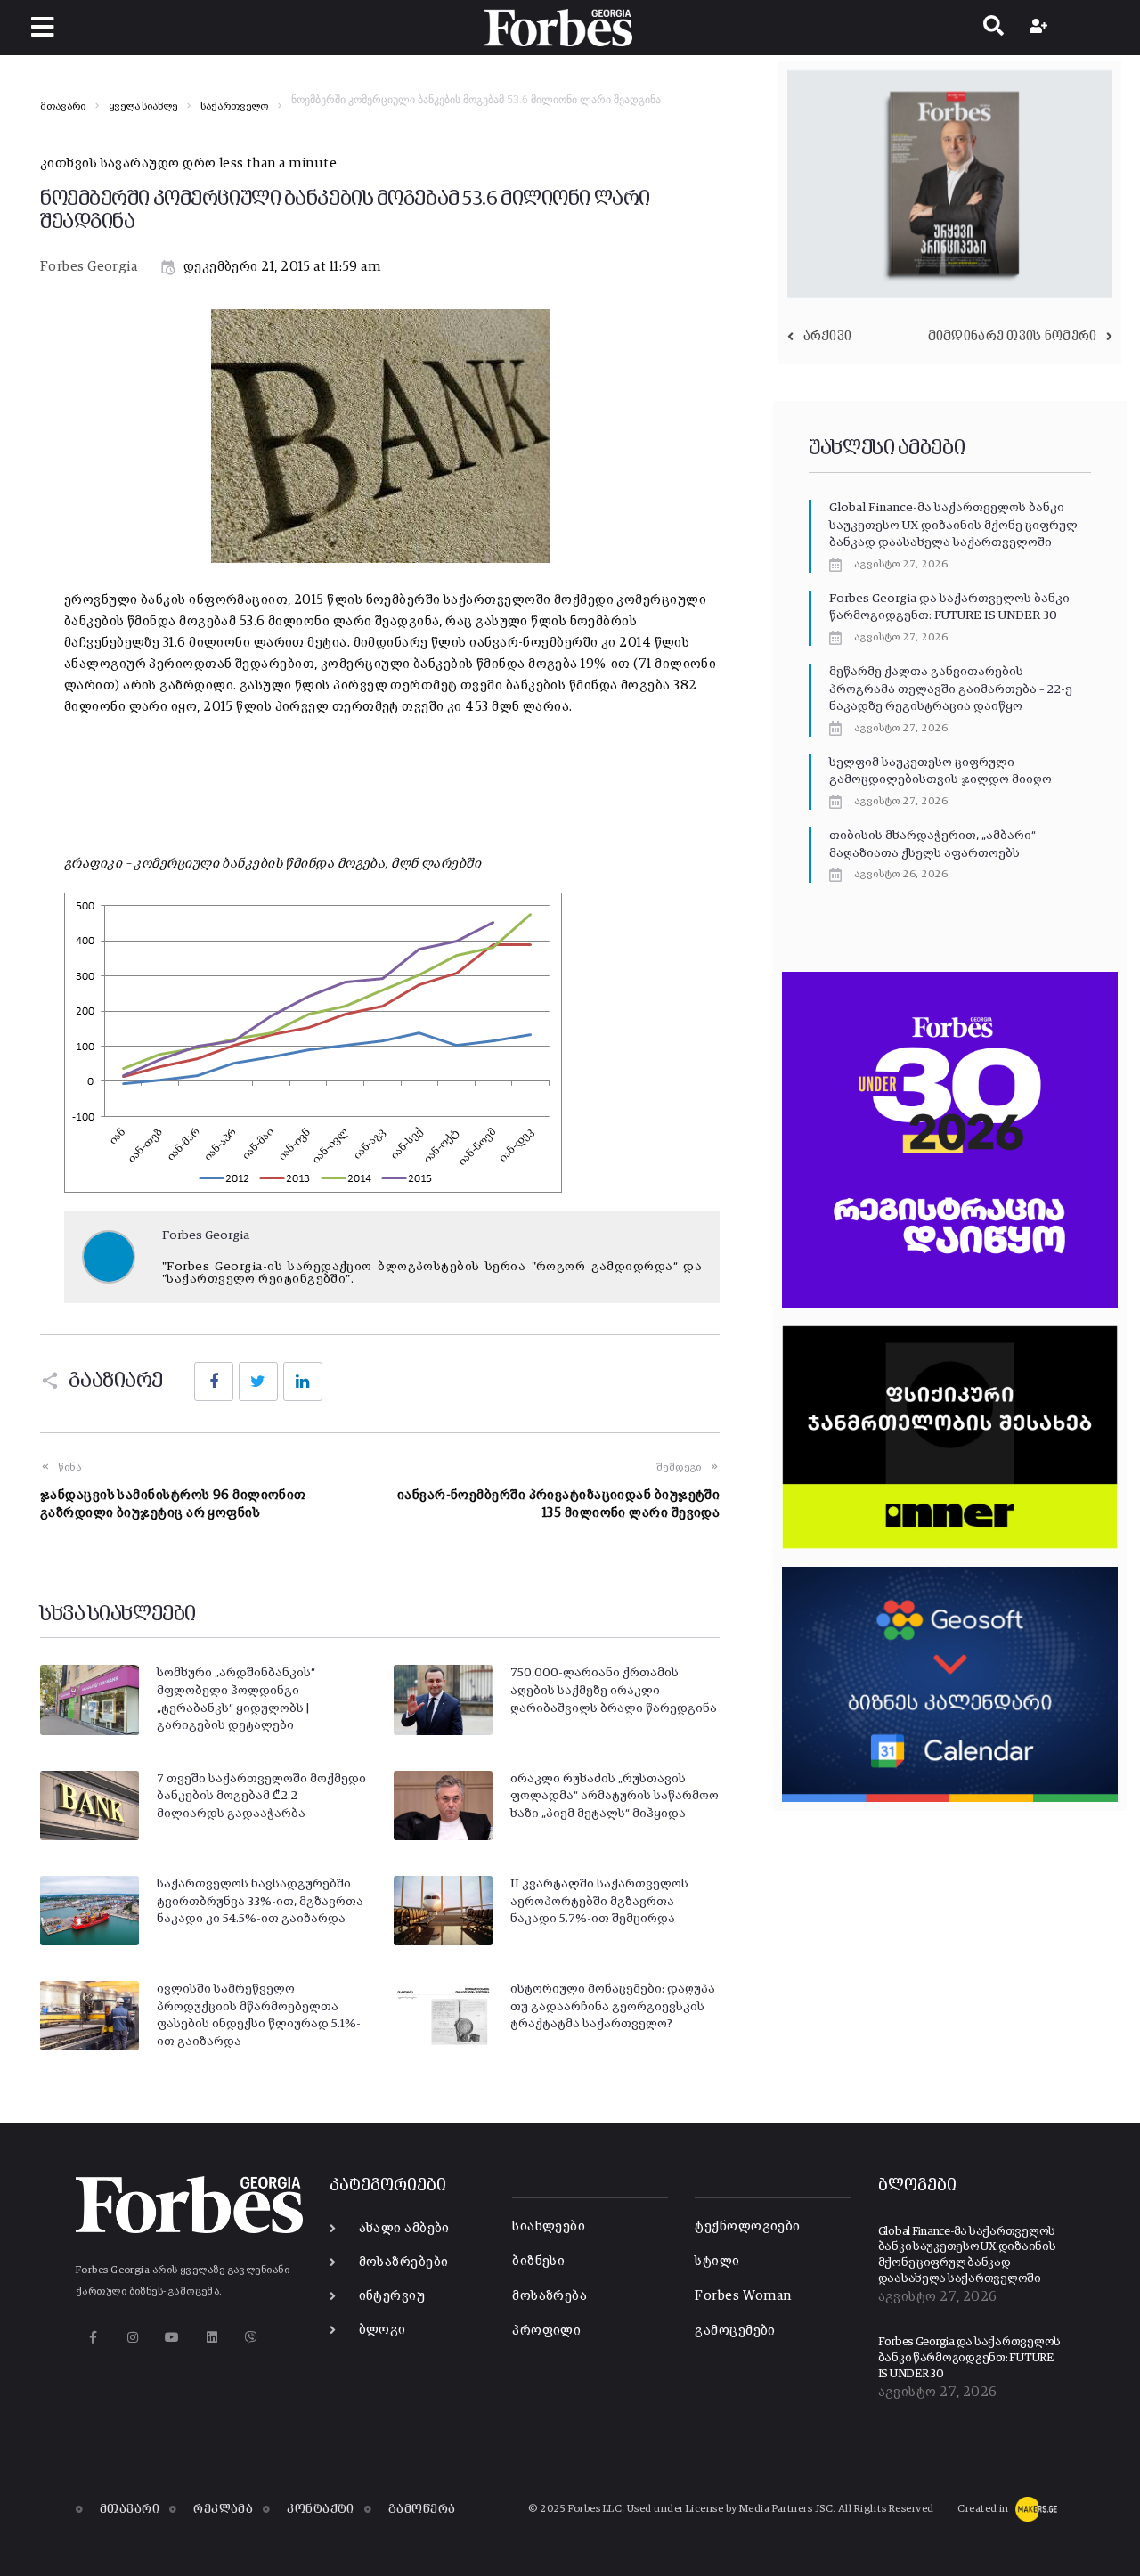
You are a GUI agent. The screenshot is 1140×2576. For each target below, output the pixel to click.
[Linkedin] (212, 2338)
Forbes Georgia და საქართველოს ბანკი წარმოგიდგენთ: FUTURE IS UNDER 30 (969, 2358)
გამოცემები (735, 2331)
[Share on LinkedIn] (303, 1382)
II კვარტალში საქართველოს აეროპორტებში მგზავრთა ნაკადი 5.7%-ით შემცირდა (599, 1901)
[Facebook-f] (93, 2338)
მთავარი (63, 107)
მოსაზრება (550, 2296)
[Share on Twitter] (258, 1382)
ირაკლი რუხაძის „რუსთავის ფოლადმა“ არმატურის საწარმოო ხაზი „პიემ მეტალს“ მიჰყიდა (615, 1796)
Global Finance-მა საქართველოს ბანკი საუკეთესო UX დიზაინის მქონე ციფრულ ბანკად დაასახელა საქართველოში (953, 525)
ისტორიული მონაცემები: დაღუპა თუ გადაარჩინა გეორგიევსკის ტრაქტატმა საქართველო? (613, 2006)
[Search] (993, 28)
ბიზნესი (538, 2261)
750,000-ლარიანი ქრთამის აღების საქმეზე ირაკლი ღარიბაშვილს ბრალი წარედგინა (614, 1690)
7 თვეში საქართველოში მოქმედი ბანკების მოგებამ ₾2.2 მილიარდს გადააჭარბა (261, 1796)
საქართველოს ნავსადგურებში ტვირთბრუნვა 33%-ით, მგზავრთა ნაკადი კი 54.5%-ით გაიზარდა (260, 1901)
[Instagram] (132, 2338)
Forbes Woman (743, 2296)
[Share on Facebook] (214, 1382)
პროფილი (546, 2331)
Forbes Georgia (89, 267)
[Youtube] (172, 2338)
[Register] (1041, 28)
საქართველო (234, 107)
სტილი (717, 2261)
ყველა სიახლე (143, 107)
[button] (42, 27)
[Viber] (252, 2338)
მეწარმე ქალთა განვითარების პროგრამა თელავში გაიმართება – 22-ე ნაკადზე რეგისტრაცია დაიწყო (951, 689)
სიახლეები (549, 2226)
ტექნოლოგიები (747, 2226)
